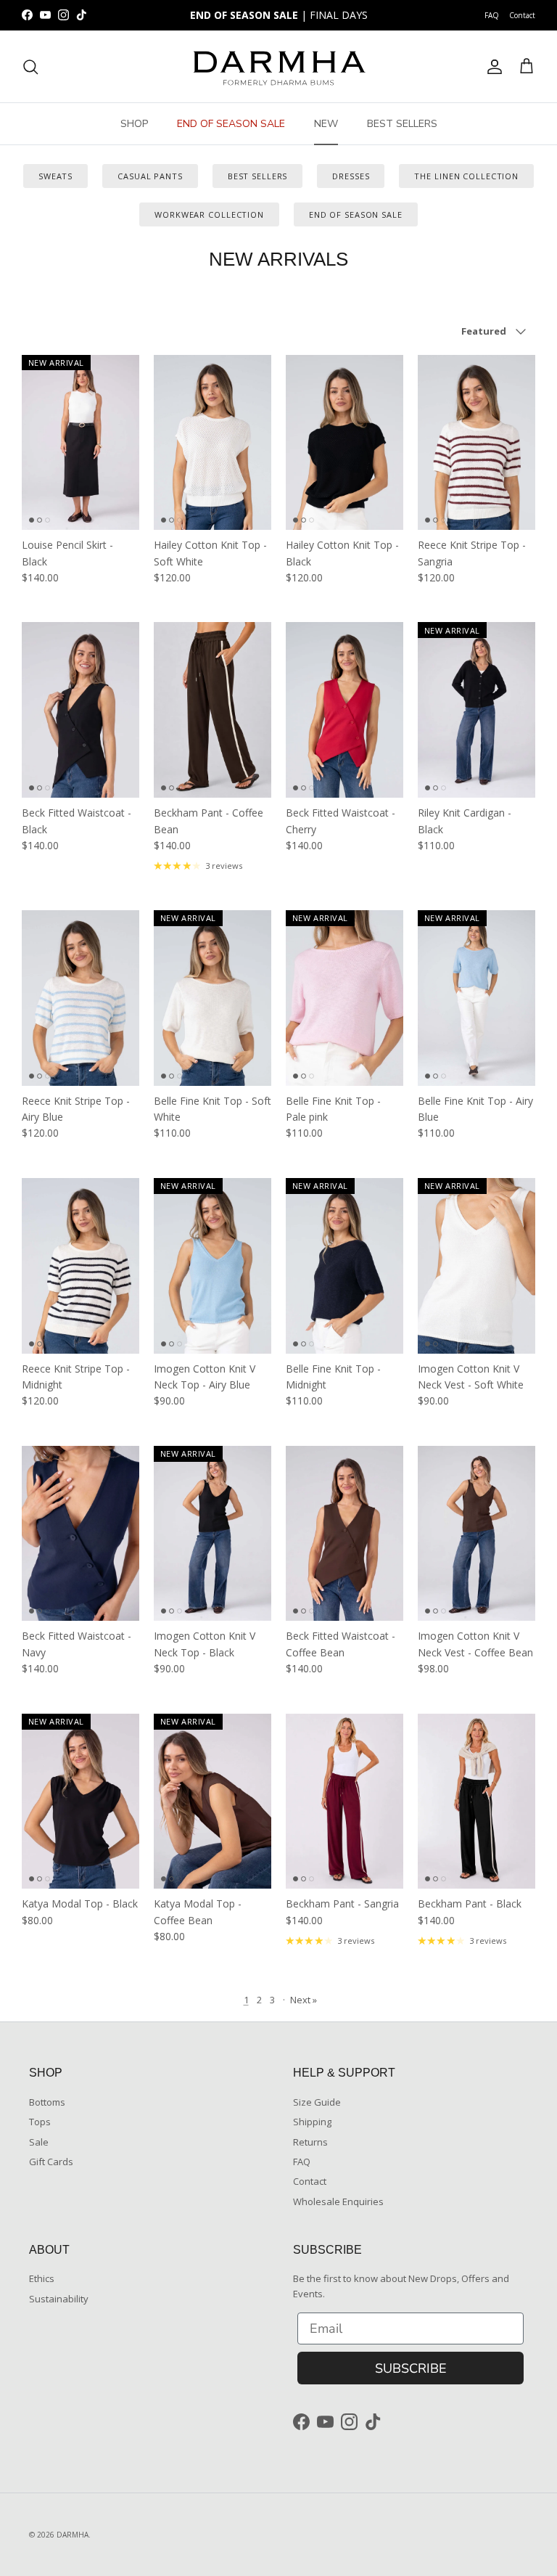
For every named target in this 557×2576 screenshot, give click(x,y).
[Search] (30, 67)
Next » (304, 2000)
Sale (39, 2142)
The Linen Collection (466, 176)
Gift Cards (51, 2162)
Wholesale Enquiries (338, 2201)
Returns (310, 2142)
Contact (522, 15)
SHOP (134, 124)
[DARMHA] (278, 66)
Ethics (42, 2278)
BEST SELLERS (402, 124)
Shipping (312, 2122)
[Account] (492, 67)
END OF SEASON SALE (231, 124)
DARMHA (73, 2535)
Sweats (55, 176)
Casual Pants (150, 176)
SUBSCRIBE (411, 2368)
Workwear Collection (209, 214)
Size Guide (317, 2102)
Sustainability (59, 2299)
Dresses (351, 176)
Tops (40, 2122)
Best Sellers (258, 176)
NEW (326, 124)
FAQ (492, 15)
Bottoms (47, 2102)
